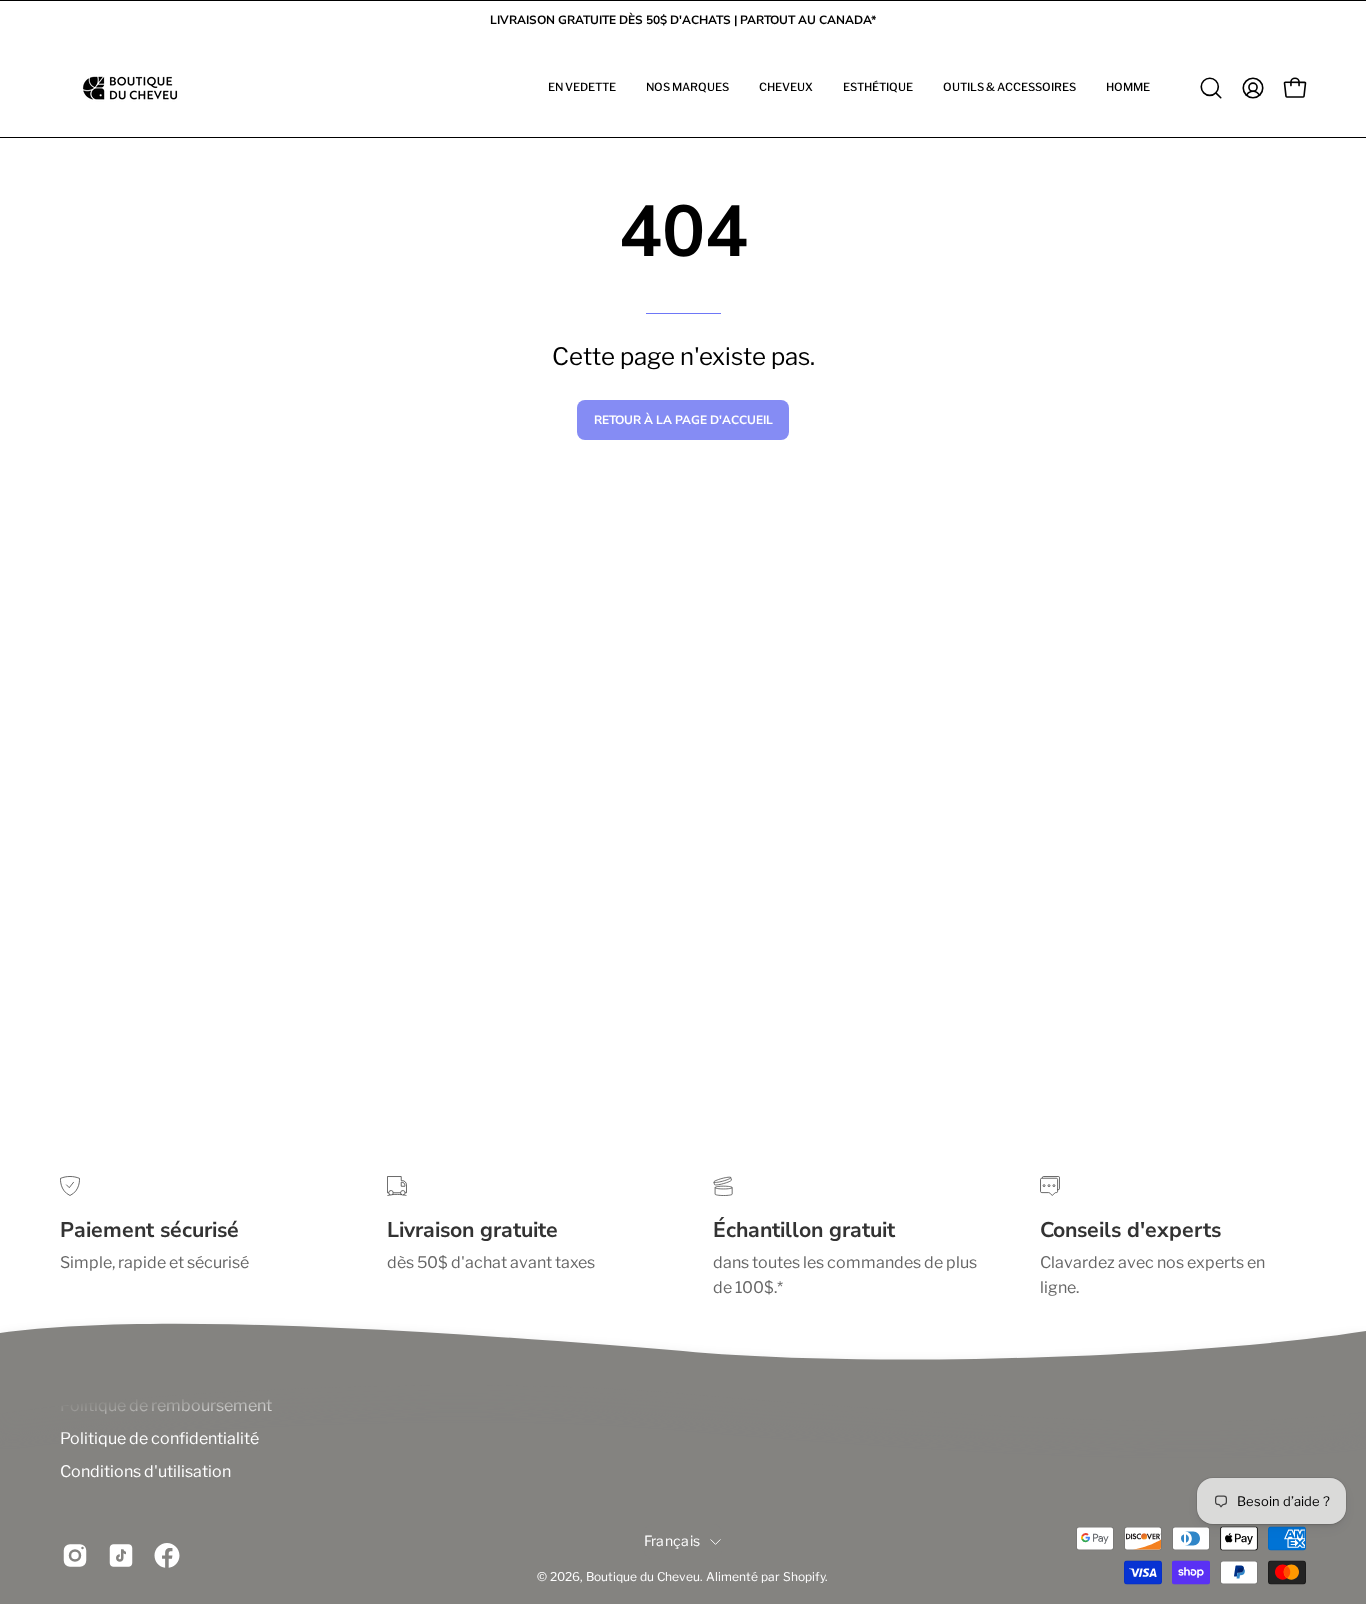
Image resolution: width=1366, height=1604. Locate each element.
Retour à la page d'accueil (683, 420)
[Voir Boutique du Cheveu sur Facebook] (167, 1556)
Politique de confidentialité (159, 1438)
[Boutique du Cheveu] (130, 88)
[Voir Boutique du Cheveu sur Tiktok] (121, 1556)
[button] (582, 88)
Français (672, 1540)
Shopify (804, 1577)
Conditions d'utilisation (145, 1471)
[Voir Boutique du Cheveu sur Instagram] (75, 1556)
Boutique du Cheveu (643, 1577)
